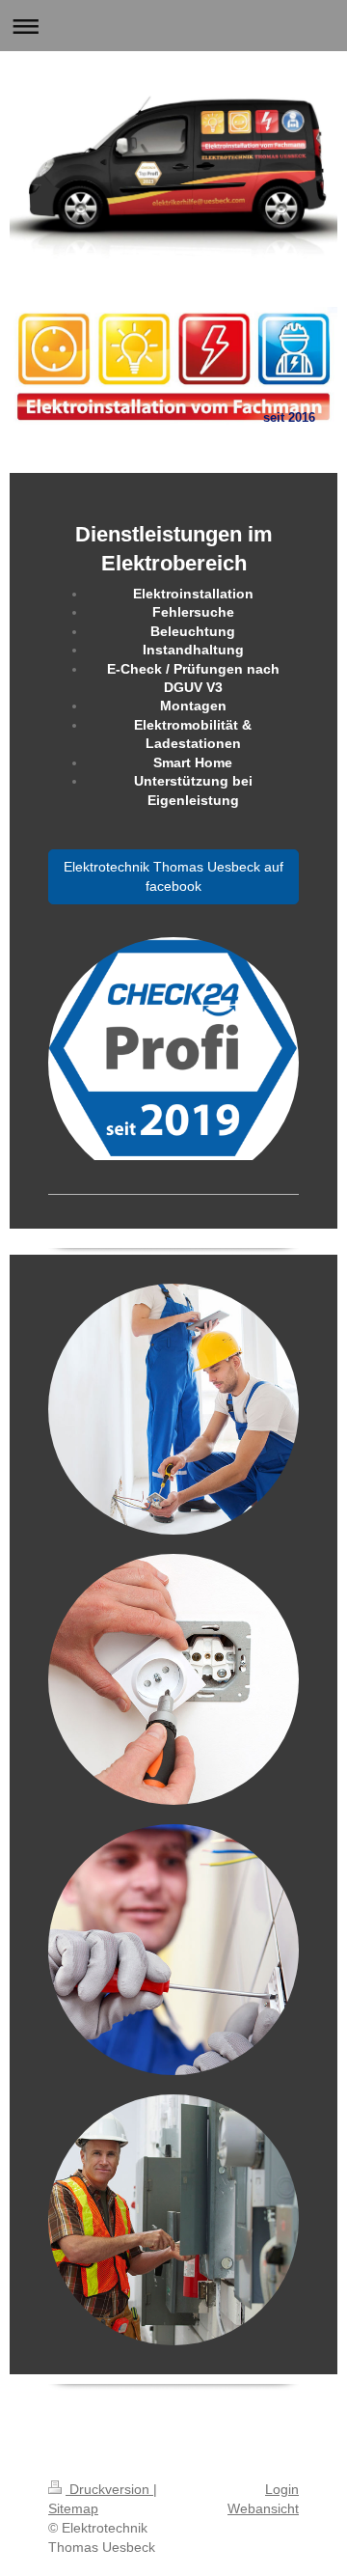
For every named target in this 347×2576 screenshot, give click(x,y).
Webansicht (263, 2508)
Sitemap (73, 2508)
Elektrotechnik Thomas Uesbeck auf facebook (173, 876)
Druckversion (109, 2489)
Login (282, 2489)
